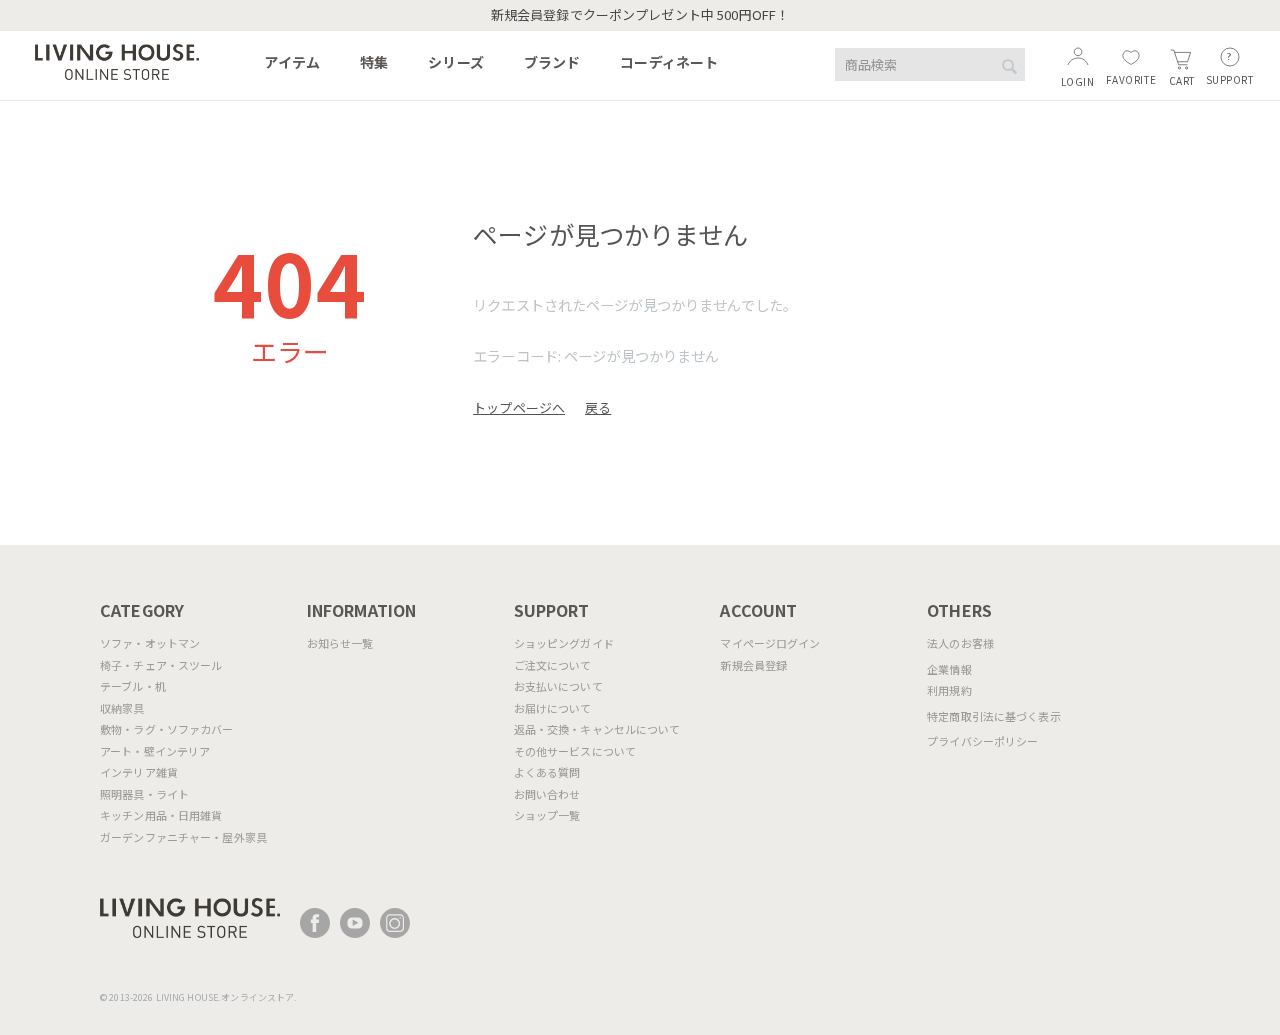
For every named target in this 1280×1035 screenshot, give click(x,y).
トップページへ (519, 407)
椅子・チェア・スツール (161, 665)
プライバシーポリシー (982, 741)
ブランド (552, 62)
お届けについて (553, 708)
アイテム (292, 62)
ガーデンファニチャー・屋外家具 (183, 837)
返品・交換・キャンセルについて (597, 729)
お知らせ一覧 (340, 643)
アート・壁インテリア (155, 751)
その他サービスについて (575, 751)
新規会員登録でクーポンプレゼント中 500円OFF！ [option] (640, 14)
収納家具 (122, 708)
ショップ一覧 (547, 815)
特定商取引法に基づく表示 (994, 716)
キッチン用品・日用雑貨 (161, 815)
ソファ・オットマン (150, 643)
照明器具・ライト (144, 794)
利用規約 (949, 690)
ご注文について (553, 665)
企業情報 (949, 669)
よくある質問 (547, 772)
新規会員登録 (753, 665)
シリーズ (456, 62)
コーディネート (669, 62)
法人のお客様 (960, 643)
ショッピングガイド (564, 643)
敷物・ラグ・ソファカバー (167, 729)
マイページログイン (770, 643)
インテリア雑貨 (139, 772)
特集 (374, 62)
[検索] (1010, 66)
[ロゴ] (117, 59)
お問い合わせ (547, 794)
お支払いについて (558, 686)
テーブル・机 (133, 686)
